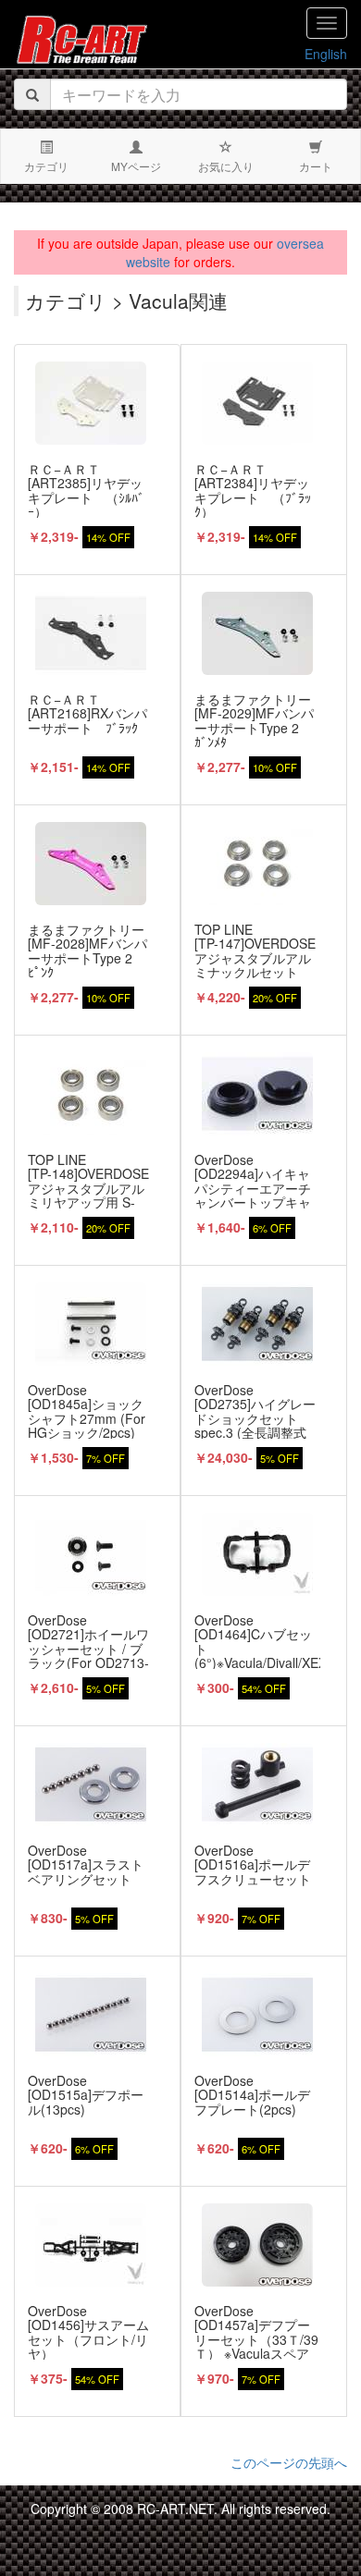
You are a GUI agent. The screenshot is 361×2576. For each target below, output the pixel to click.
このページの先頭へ (289, 2462)
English (326, 54)
